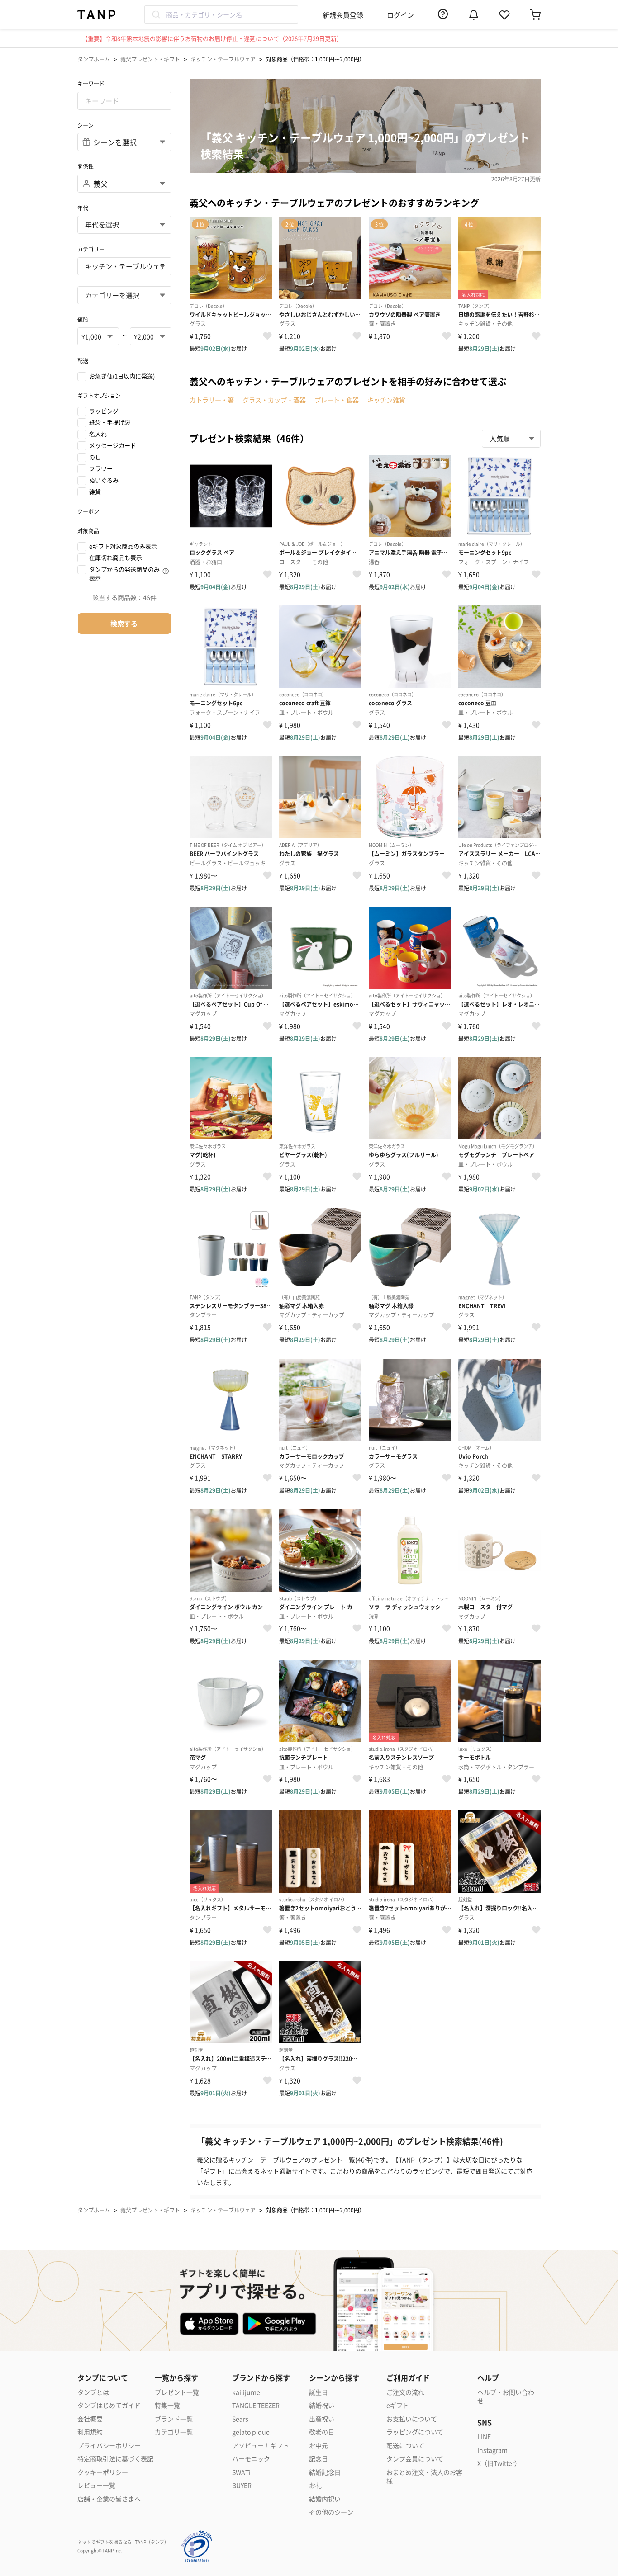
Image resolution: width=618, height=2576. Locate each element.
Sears (240, 2419)
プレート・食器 (337, 400)
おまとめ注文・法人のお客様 (424, 2477)
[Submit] (155, 14)
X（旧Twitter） (499, 2463)
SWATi (241, 2472)
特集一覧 (167, 2405)
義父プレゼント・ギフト (150, 59)
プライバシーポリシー (109, 2446)
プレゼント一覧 (177, 2392)
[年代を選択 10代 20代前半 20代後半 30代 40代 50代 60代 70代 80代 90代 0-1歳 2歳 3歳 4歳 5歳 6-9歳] (124, 225)
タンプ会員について (415, 2459)
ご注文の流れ (405, 2392)
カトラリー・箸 (212, 400)
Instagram (492, 2450)
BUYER (242, 2485)
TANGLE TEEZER (256, 2405)
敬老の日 (322, 2432)
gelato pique (251, 2432)
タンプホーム (94, 59)
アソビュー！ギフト (261, 2446)
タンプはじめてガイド (109, 2405)
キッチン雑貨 (386, 400)
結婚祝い (322, 2405)
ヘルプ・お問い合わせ (506, 2397)
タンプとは (93, 2392)
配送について (405, 2446)
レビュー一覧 (96, 2485)
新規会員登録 (343, 15)
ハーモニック (251, 2459)
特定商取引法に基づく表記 (115, 2459)
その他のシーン (331, 2512)
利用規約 (90, 2432)
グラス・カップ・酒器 (274, 400)
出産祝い (322, 2419)
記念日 (319, 2459)
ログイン (400, 15)
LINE (484, 2437)
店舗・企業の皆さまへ (109, 2499)
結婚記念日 (325, 2472)
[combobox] (221, 14)
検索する (124, 623)
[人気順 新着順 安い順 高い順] (511, 439)
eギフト (398, 2405)
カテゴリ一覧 (174, 2432)
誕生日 (319, 2392)
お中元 (319, 2446)
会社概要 (90, 2419)
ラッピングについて (415, 2432)
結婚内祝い (325, 2499)
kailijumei (247, 2392)
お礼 (315, 2485)
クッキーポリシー (103, 2472)
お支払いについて (412, 2419)
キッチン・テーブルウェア (223, 59)
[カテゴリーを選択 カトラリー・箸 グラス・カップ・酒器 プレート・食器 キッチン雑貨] (124, 295)
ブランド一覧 (174, 2419)
